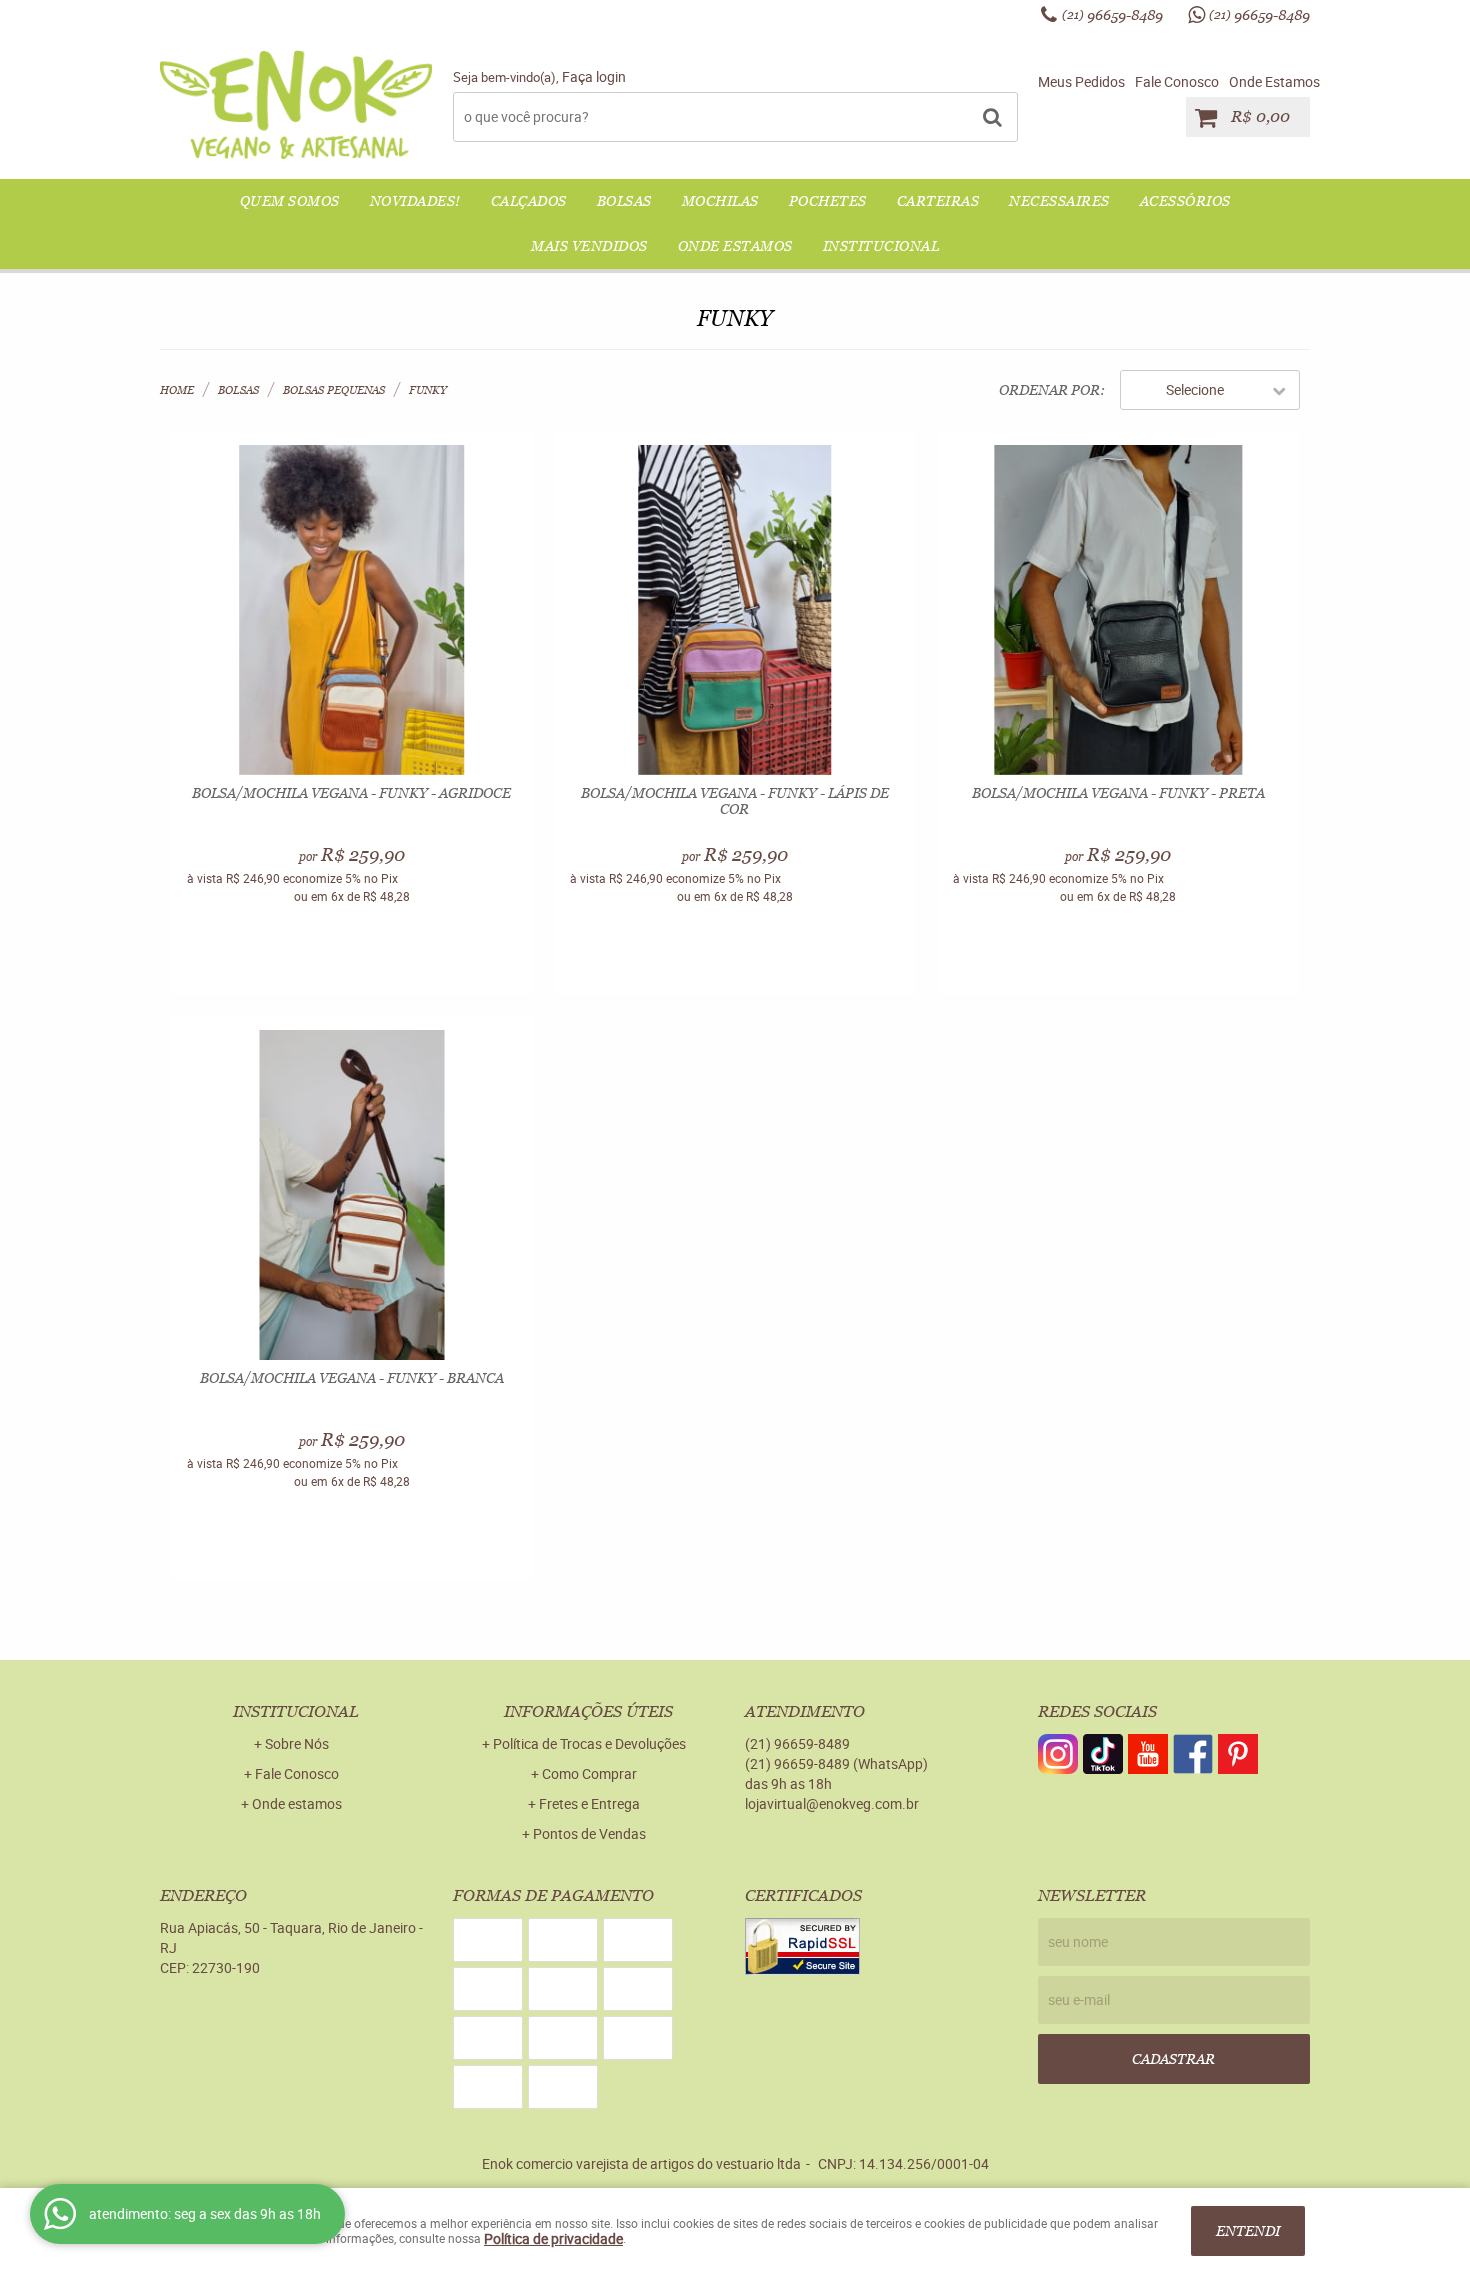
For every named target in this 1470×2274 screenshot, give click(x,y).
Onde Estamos (1274, 81)
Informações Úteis (588, 1711)
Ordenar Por (1049, 390)
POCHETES (828, 201)
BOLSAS (624, 201)
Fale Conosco (1177, 81)
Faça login (594, 76)
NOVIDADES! (415, 201)
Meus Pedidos (1081, 81)
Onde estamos (297, 1803)
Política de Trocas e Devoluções (589, 1743)
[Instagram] (1058, 1754)
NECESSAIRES (1059, 201)
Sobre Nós (297, 1743)
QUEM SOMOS (290, 201)
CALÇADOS (529, 201)
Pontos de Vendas (589, 1833)
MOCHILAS (720, 201)
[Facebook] (1193, 1754)
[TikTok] (1103, 1754)
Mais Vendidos (589, 246)
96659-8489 (1112, 15)
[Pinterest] (1238, 1754)
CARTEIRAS (938, 201)
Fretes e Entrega (589, 1803)
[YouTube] (1148, 1754)
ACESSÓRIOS (1185, 201)
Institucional (881, 246)
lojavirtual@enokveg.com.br (832, 1803)
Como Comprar (589, 1773)
